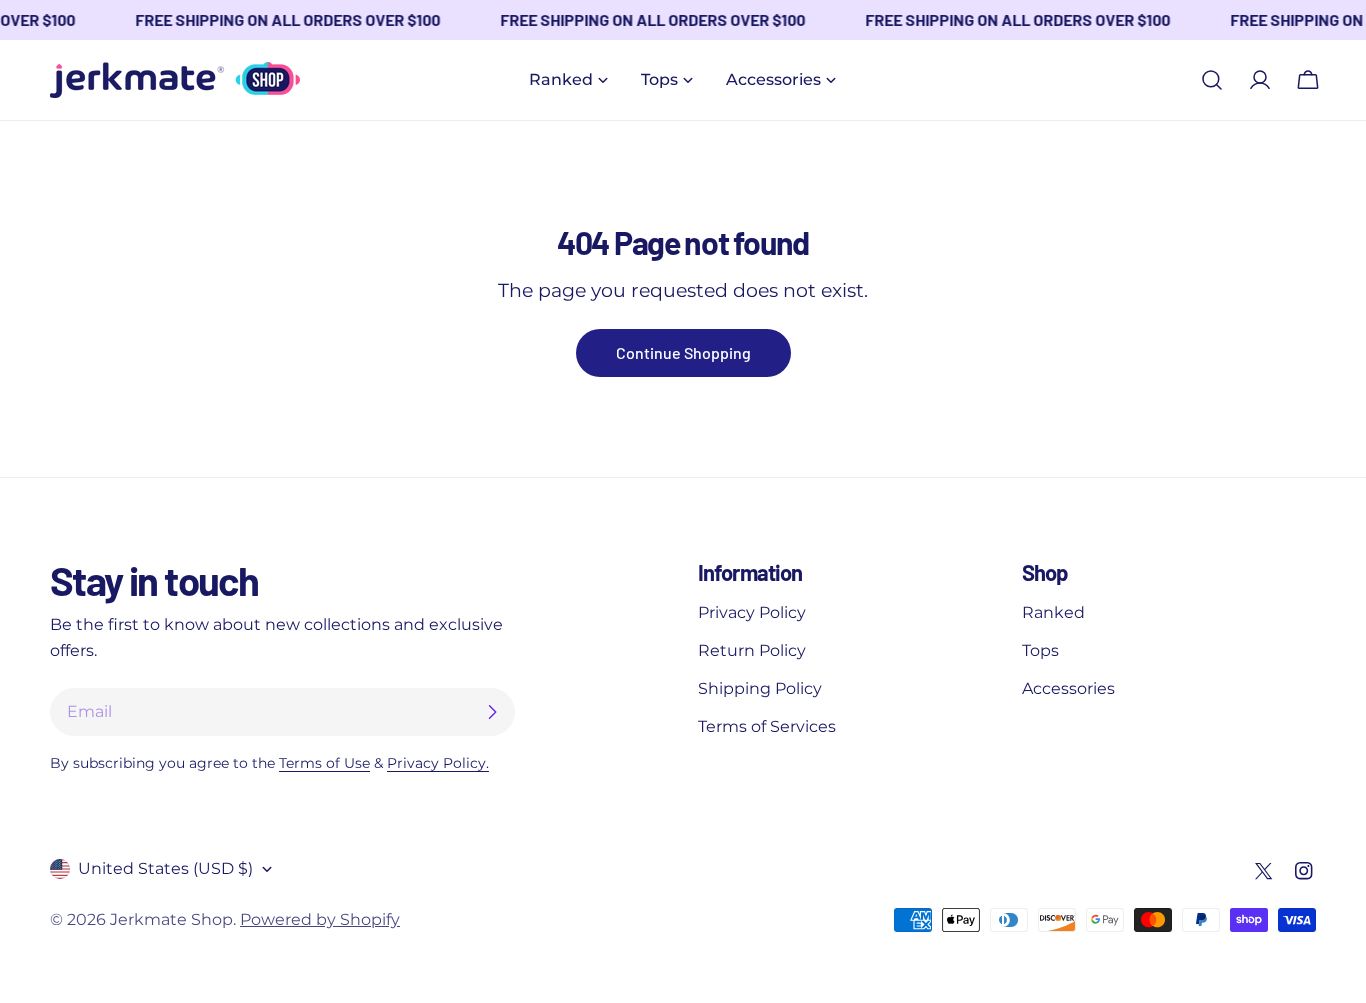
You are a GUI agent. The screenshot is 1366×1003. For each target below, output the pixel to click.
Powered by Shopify (320, 919)
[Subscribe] (492, 712)
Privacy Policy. (438, 763)
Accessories (1068, 688)
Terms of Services (767, 726)
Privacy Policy (752, 612)
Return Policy (752, 650)
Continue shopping (683, 352)
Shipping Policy (760, 688)
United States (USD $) (165, 868)
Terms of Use (324, 763)
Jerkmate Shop (171, 919)
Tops (1040, 650)
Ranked (1053, 612)
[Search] (1212, 80)
